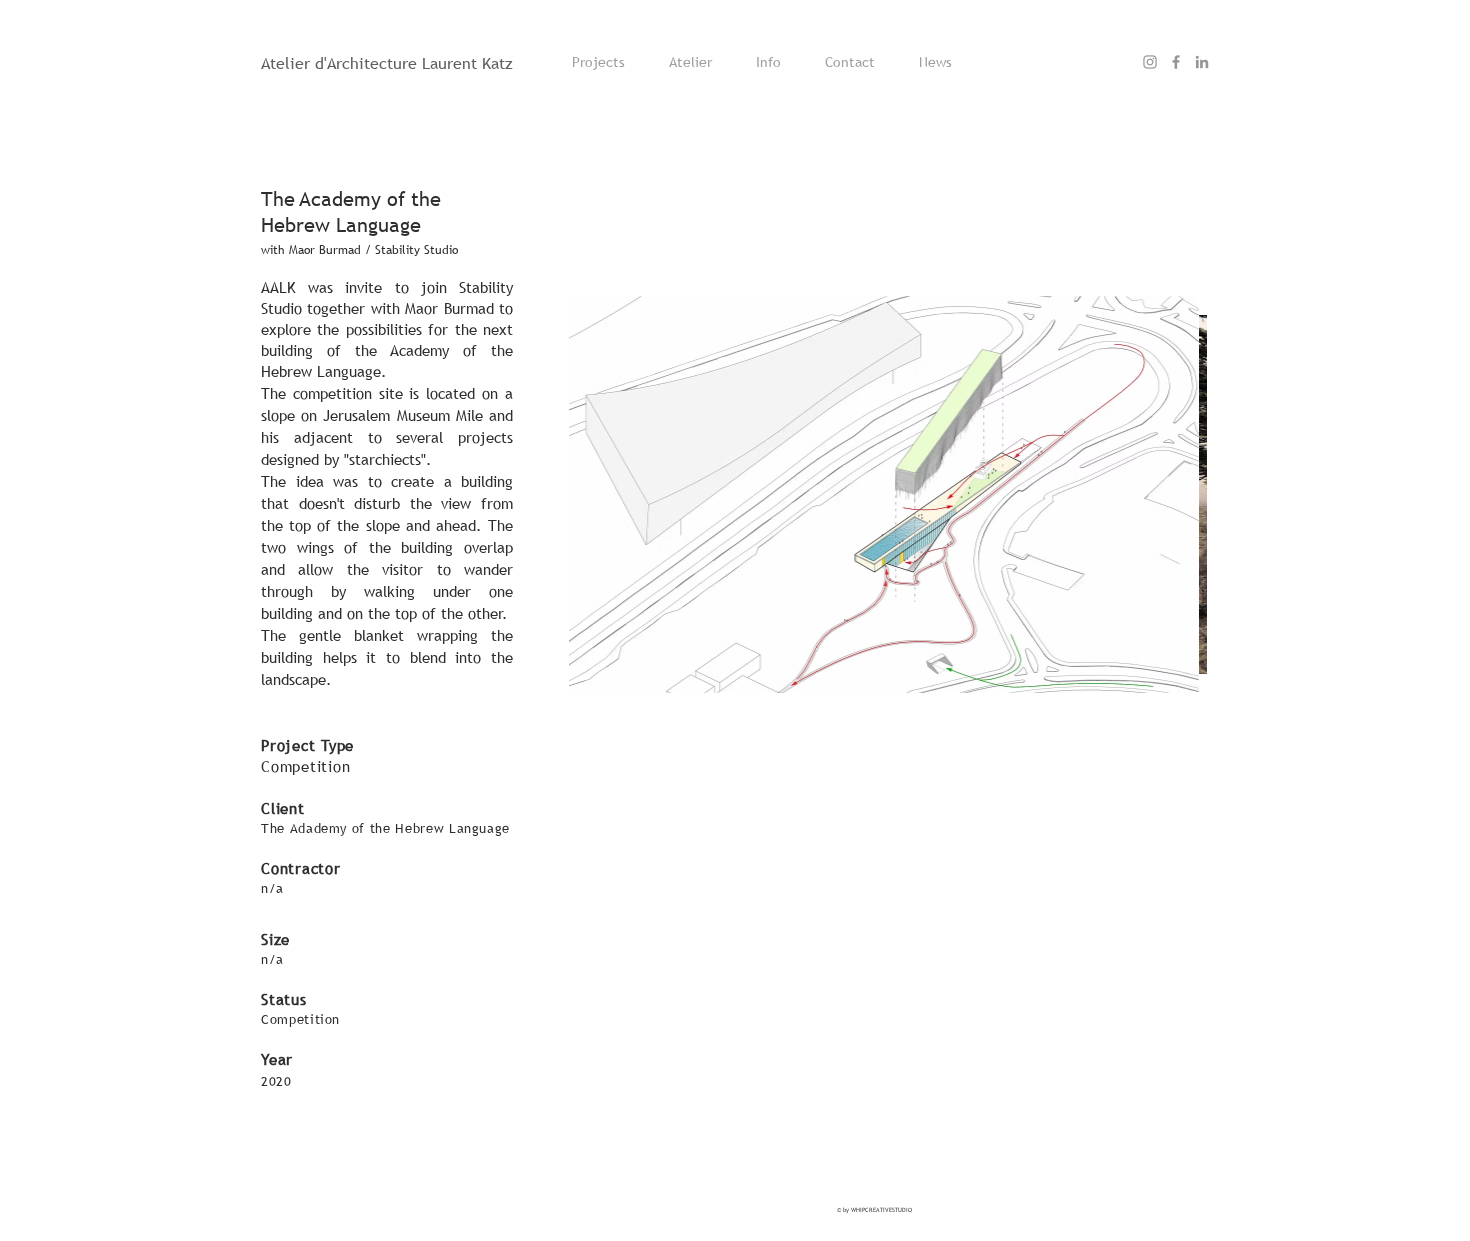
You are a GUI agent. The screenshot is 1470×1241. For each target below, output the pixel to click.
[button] (643, 494)
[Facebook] (1176, 62)
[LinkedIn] (1202, 62)
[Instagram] (1150, 62)
